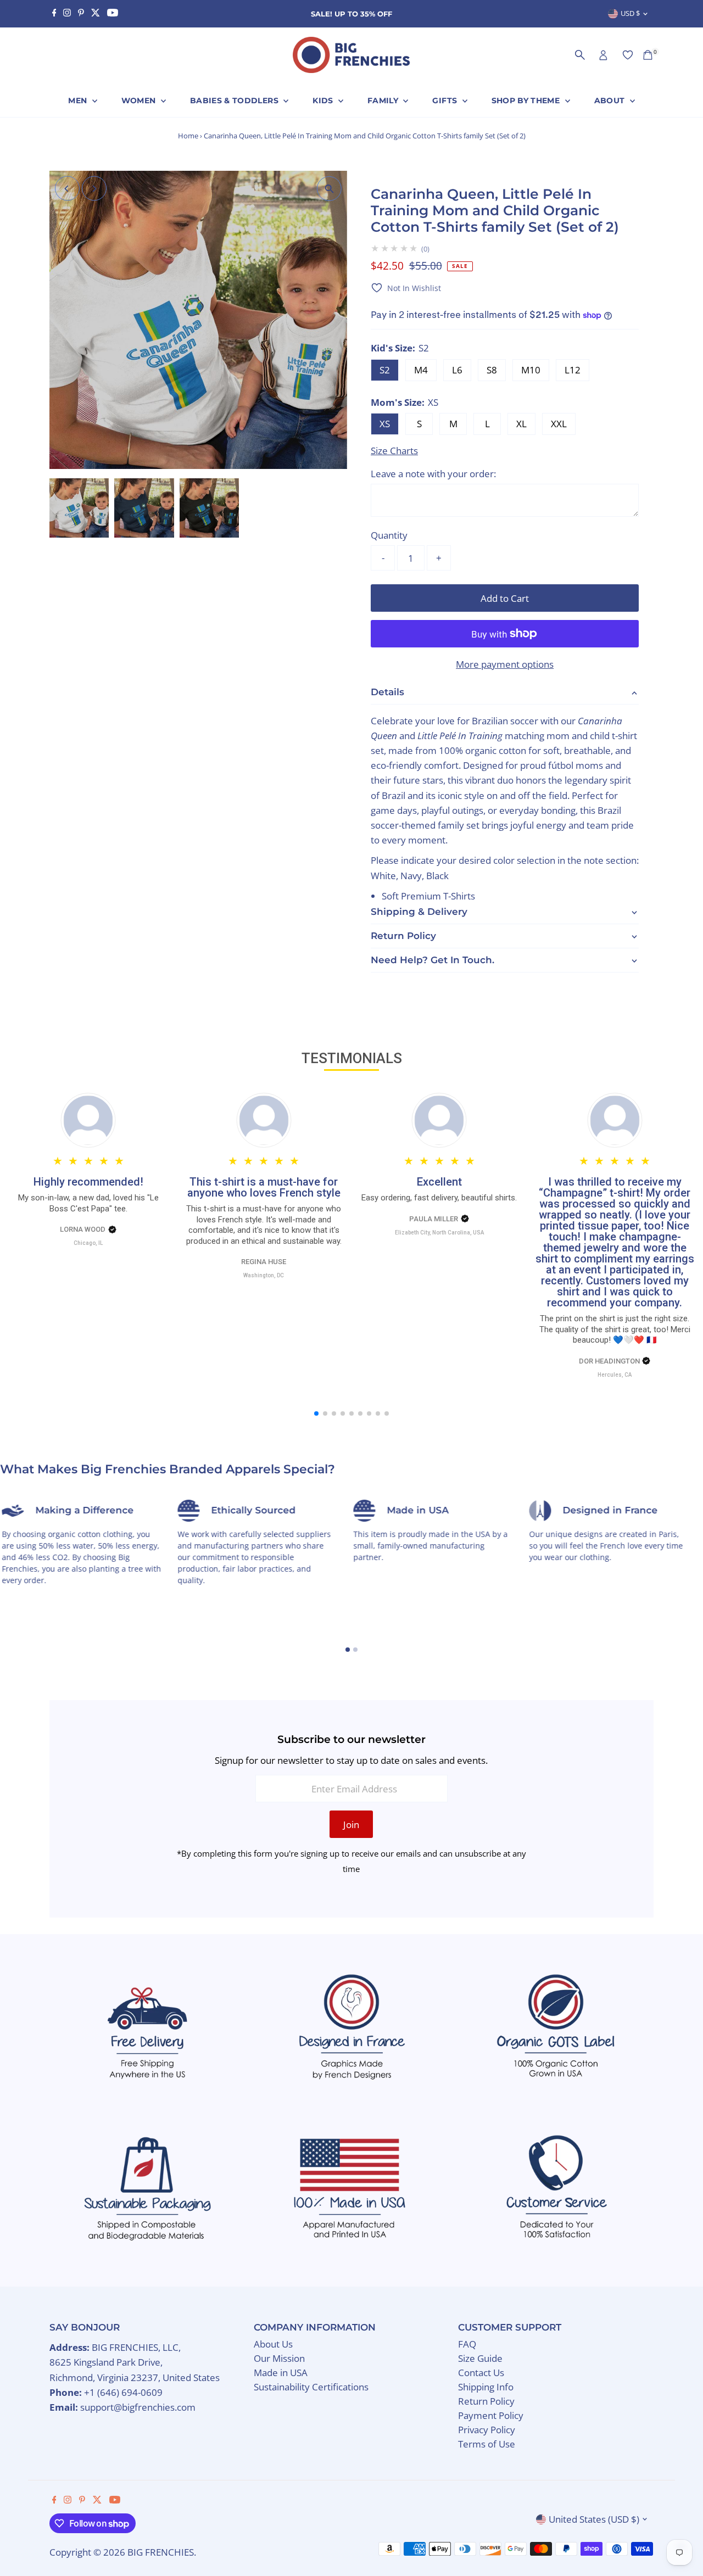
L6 (457, 370)
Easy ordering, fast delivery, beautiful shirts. (439, 1198)
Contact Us (481, 2373)
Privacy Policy (487, 2430)
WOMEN (140, 100)
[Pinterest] (81, 14)
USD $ (630, 13)
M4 (421, 370)
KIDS (324, 100)
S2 (385, 370)
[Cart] (648, 55)
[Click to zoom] (329, 189)
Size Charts (394, 451)
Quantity (389, 535)
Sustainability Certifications (311, 2387)
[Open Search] (580, 55)
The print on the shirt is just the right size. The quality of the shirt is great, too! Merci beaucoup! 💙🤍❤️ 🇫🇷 (615, 1329)
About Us (273, 2344)
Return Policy (486, 2401)
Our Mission (279, 2358)
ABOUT (611, 100)
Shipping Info (486, 2387)
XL (521, 424)
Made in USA (281, 2373)
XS (385, 424)
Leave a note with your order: (433, 474)
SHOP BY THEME (527, 100)
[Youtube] (113, 14)
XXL (559, 424)
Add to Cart (505, 598)
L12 (573, 370)
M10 (531, 370)
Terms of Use (487, 2444)
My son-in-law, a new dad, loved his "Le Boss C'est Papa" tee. (88, 1203)
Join (351, 1825)
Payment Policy (491, 2415)
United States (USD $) (594, 2519)
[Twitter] (96, 14)
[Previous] (67, 189)
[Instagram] (67, 14)
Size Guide (480, 2358)
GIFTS (446, 100)
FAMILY (384, 100)
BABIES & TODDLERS (235, 100)
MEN (79, 100)
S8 (492, 370)
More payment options (505, 664)
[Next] (94, 189)
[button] (406, 288)
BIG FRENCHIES (161, 2552)
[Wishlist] (628, 55)
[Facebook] (54, 14)
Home (188, 136)
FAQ (467, 2344)
